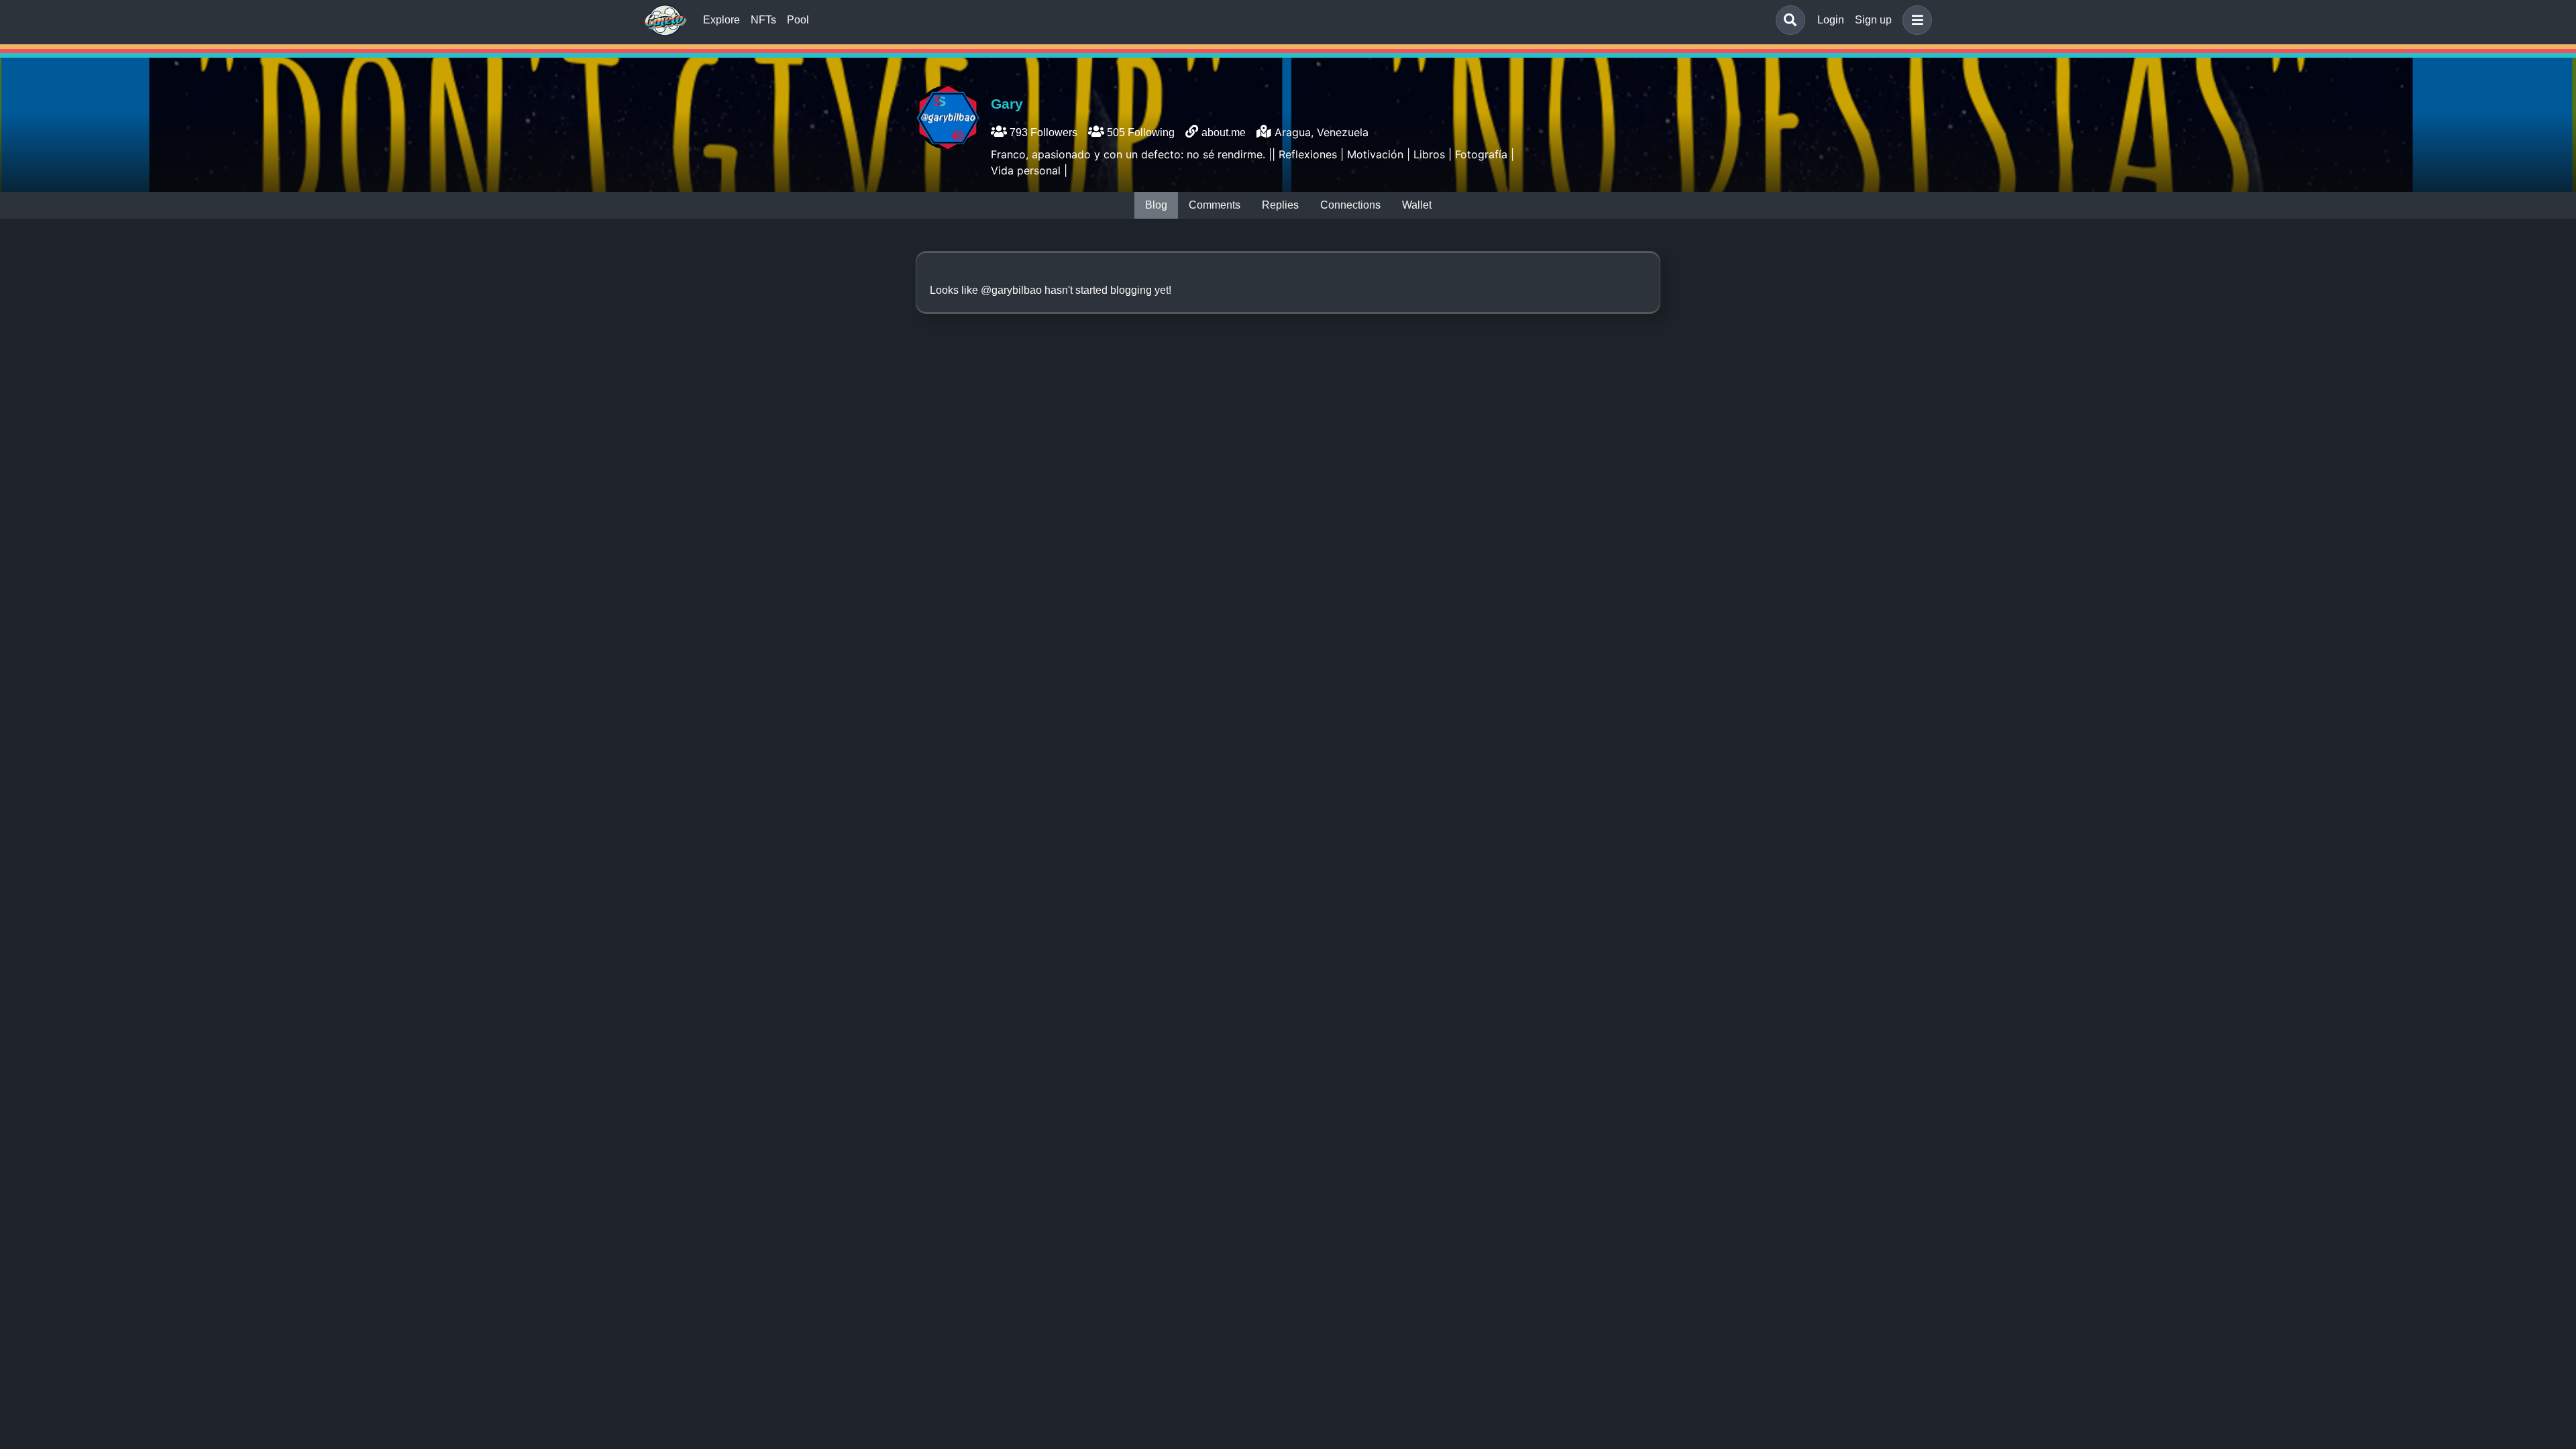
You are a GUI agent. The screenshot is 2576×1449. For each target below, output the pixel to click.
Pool (798, 20)
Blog (1156, 205)
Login (1831, 20)
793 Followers (1042, 132)
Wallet (1417, 205)
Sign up (1873, 20)
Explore (721, 20)
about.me (1224, 132)
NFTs (763, 20)
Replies (1280, 205)
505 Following (1139, 132)
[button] (1915, 20)
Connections (1350, 205)
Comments (1215, 205)
